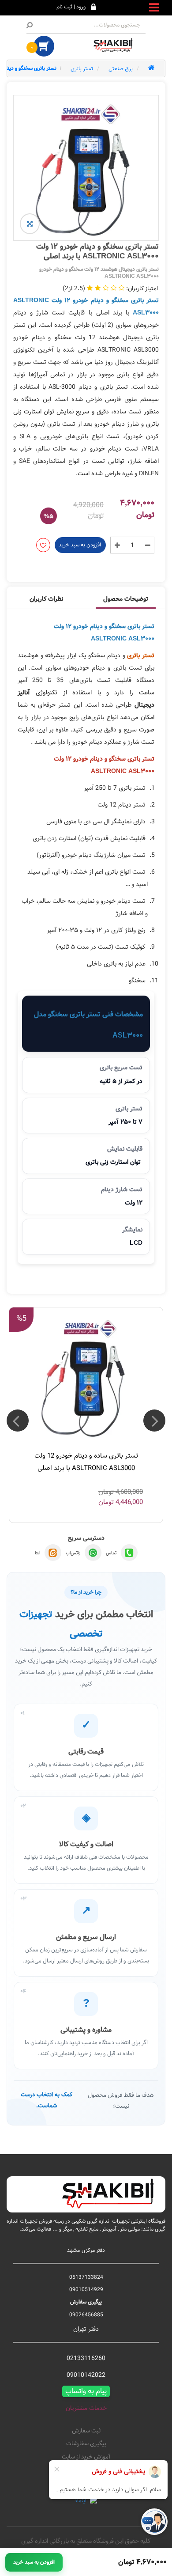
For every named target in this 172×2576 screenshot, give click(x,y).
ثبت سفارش (86, 2431)
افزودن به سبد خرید (80, 545)
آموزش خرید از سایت (86, 2457)
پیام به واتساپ (86, 2391)
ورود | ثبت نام (71, 7)
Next (18, 1421)
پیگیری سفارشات (86, 2444)
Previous (154, 1421)
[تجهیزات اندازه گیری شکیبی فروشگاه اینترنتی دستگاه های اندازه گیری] (115, 45)
